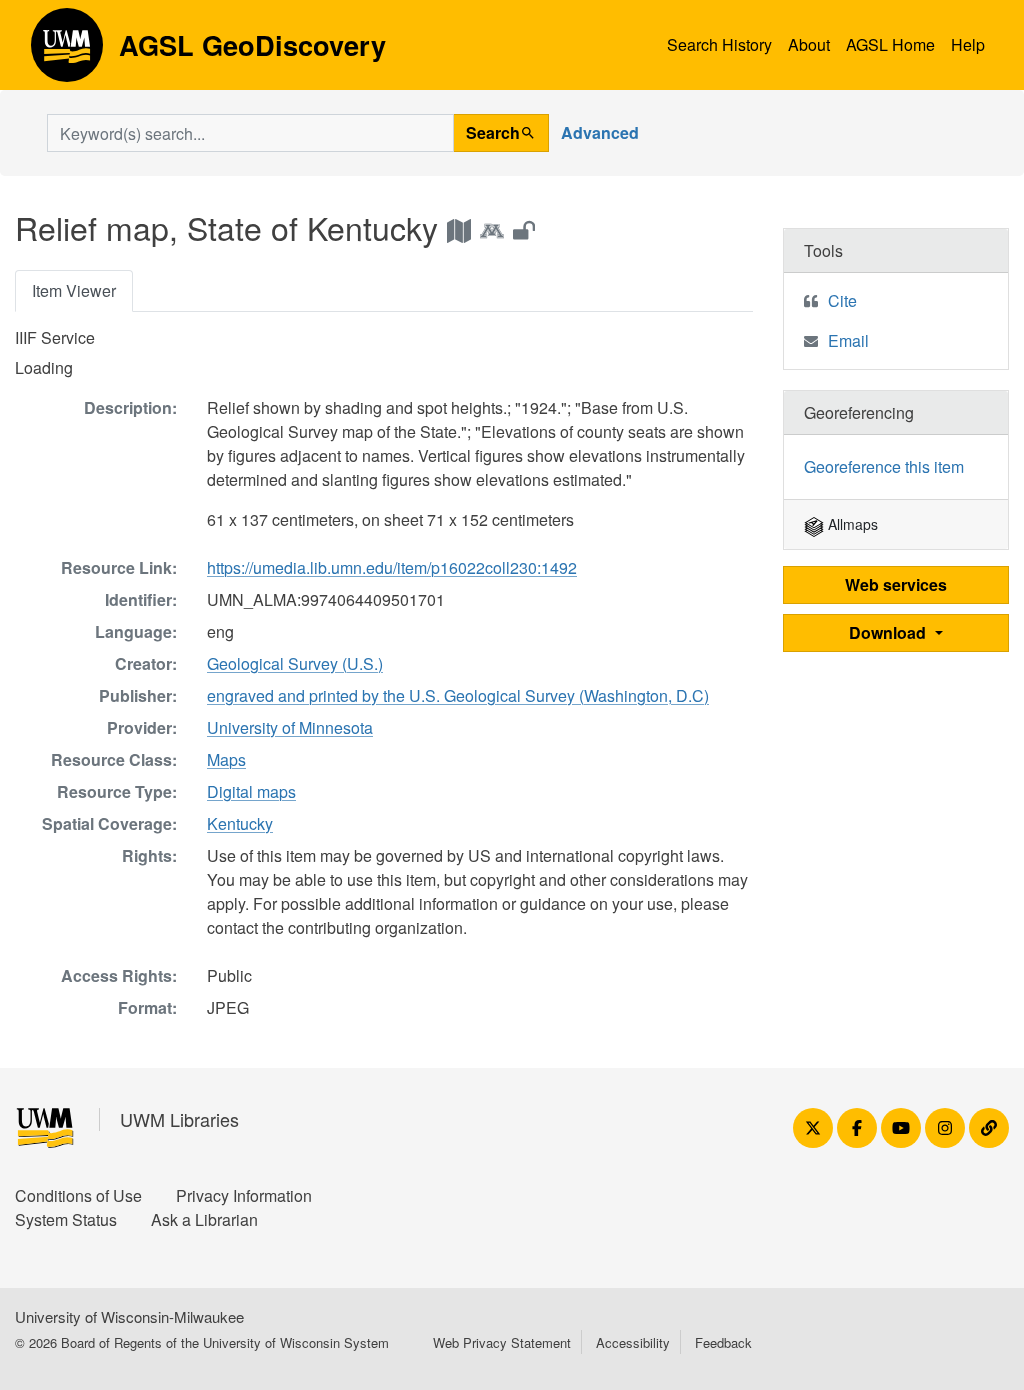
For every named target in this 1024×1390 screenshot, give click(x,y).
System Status (66, 1219)
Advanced (600, 132)
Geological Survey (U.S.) (295, 663)
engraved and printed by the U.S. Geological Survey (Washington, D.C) (458, 695)
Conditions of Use (78, 1195)
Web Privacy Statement (502, 1342)
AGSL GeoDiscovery (67, 52)
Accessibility (633, 1342)
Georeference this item (884, 466)
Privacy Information (244, 1195)
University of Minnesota (290, 727)
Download (889, 632)
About (809, 44)
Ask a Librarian (204, 1219)
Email (848, 340)
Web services (896, 584)
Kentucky (240, 823)
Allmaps (851, 524)
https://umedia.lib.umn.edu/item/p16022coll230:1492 (392, 567)
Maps (226, 759)
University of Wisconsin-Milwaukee (129, 1316)
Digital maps (251, 791)
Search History (719, 44)
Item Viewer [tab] (74, 290)
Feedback (723, 1342)
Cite (842, 300)
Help (968, 44)
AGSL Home (890, 44)
